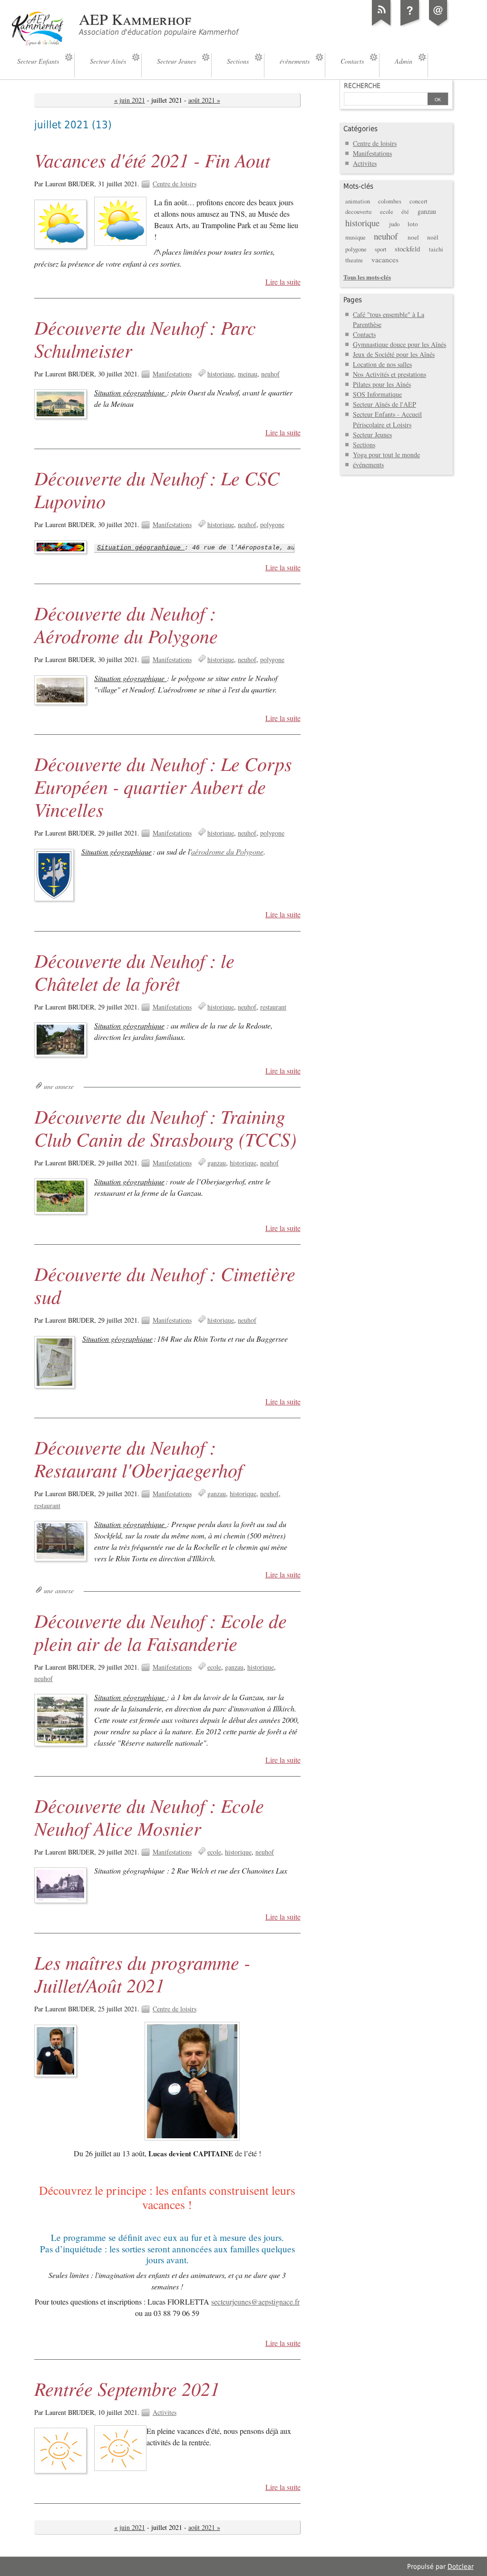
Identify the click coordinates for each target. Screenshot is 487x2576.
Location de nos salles (382, 364)
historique (221, 374)
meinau (248, 374)
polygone (272, 524)
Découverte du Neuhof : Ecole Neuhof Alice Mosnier (149, 1817)
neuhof (270, 374)
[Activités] (410, 26)
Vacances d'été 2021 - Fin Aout (152, 160)
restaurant (273, 1007)
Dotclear (461, 2566)
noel (413, 237)
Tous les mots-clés (367, 277)
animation (358, 201)
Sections (364, 445)
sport (381, 249)
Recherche (362, 86)
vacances (385, 260)
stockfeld (407, 249)
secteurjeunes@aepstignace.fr (255, 2302)
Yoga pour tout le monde (386, 455)
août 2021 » (204, 100)
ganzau (217, 1163)
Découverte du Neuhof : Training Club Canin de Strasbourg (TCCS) (165, 1127)
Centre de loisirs (175, 184)
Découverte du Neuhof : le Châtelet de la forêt (134, 971)
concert (419, 201)
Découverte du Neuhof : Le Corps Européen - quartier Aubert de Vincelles (163, 786)
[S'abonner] (381, 26)
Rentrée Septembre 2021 (127, 2388)
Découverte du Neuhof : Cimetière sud (165, 1285)
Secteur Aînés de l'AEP (385, 404)
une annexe (59, 1086)
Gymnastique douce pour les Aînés (399, 344)
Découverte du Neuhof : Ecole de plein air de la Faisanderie (161, 1632)
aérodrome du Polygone (227, 851)
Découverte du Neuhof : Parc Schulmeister (145, 338)
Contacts (364, 334)
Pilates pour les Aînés (382, 384)
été (405, 212)
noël (433, 237)
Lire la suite (283, 282)
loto (413, 224)
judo (394, 224)
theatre (354, 260)
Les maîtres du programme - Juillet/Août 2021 (142, 1973)
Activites (165, 2412)
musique (356, 237)
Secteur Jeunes (372, 435)
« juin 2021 (130, 100)
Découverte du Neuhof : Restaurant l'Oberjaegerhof (138, 1458)
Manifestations (172, 374)
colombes (390, 201)
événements (368, 465)
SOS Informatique (377, 394)
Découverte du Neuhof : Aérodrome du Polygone (126, 624)
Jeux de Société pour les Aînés (394, 354)
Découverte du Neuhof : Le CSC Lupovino (157, 489)
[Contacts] (438, 26)
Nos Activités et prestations (390, 374)
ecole (214, 1667)
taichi (436, 249)
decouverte (359, 212)
